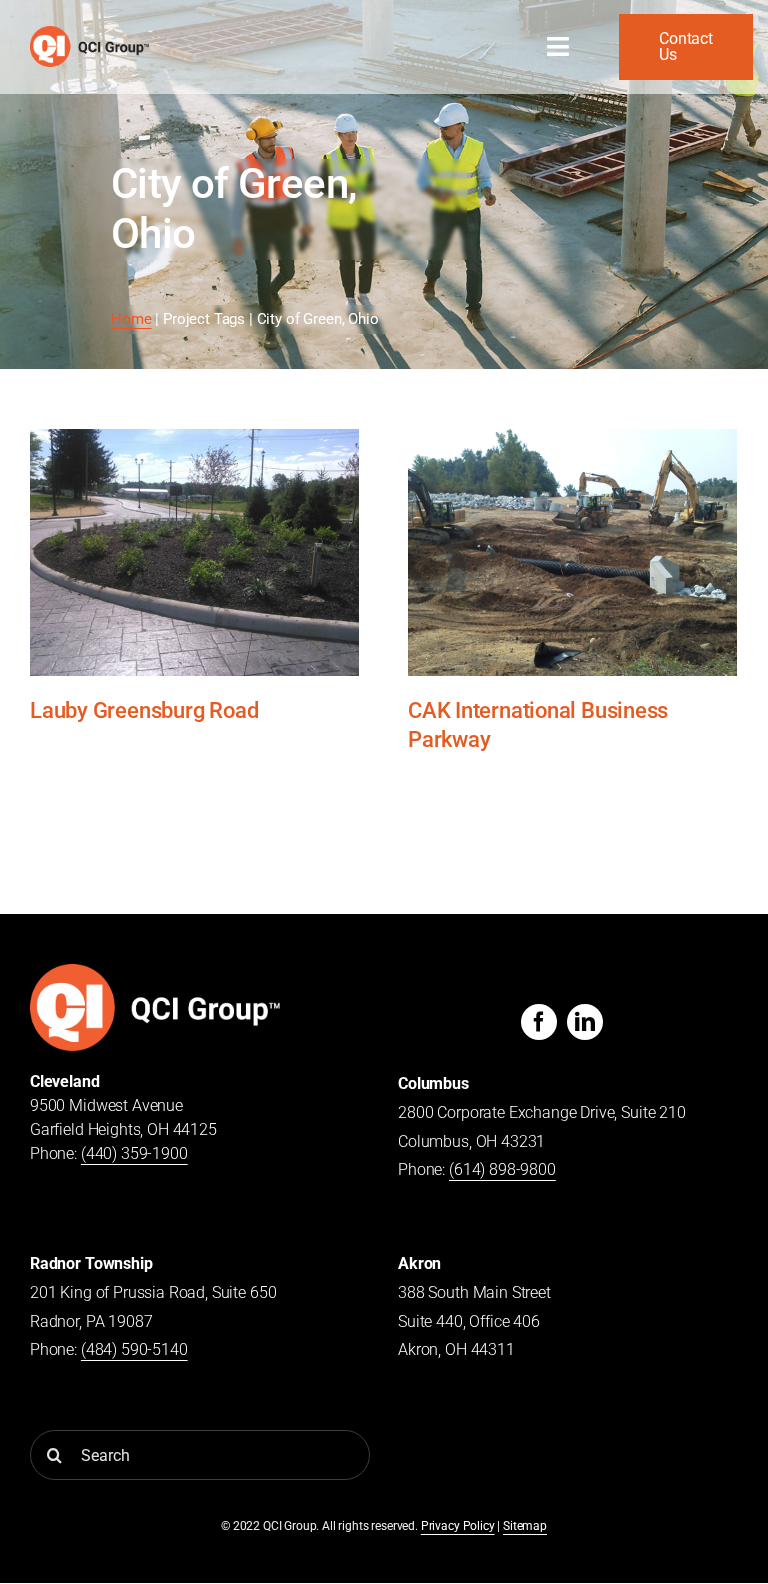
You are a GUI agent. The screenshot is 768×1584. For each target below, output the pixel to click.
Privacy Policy (458, 1526)
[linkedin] (585, 1022)
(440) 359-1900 (134, 1153)
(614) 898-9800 (502, 1169)
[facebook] (539, 1022)
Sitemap (525, 1526)
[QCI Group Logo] (155, 971)
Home (131, 319)
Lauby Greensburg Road (144, 710)
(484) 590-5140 (134, 1349)
